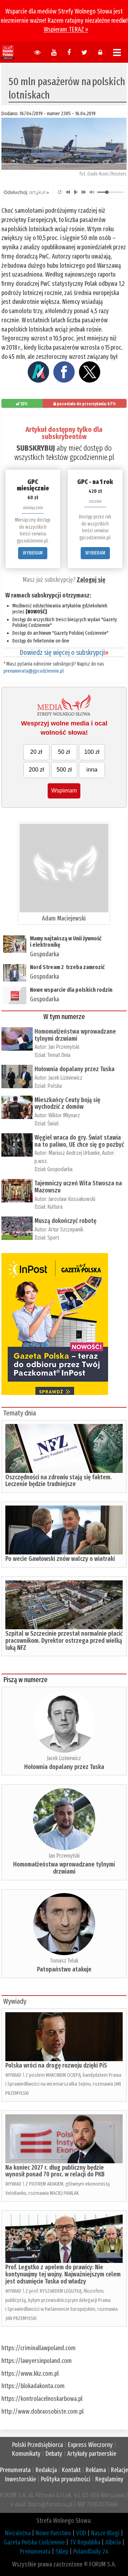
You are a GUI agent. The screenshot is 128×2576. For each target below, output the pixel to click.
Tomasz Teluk (64, 1961)
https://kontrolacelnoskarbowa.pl (42, 2399)
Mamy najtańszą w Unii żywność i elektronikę (66, 942)
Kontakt (71, 2470)
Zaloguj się (91, 580)
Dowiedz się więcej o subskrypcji (64, 652)
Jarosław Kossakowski (72, 1199)
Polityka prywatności (66, 2479)
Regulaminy (109, 2479)
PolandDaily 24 (91, 2552)
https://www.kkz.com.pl (30, 2374)
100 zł (92, 752)
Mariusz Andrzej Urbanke (74, 1153)
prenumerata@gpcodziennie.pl (34, 671)
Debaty (54, 2454)
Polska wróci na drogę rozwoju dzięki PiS (56, 2065)
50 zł (64, 752)
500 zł (64, 770)
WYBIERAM (33, 553)
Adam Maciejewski (64, 918)
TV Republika (85, 2542)
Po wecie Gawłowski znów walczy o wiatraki (60, 1559)
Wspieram (64, 791)
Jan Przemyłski (64, 1047)
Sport (53, 1238)
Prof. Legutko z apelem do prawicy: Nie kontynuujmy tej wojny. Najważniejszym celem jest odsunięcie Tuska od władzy (63, 2274)
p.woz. (41, 1161)
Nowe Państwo (53, 2533)
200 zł (36, 770)
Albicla (113, 2542)
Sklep (62, 2552)
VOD (81, 2533)
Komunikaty (26, 2454)
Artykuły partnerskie (92, 2454)
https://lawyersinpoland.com (37, 2361)
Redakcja (46, 2470)
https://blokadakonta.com (33, 2386)
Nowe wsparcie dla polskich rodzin (71, 990)
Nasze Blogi (105, 2533)
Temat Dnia (59, 1055)
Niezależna (18, 2533)
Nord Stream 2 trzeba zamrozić (67, 967)
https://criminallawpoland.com (39, 2348)
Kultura (55, 1207)
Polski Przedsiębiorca (38, 2445)
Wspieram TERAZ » (66, 29)
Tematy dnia (20, 1413)
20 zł (36, 752)
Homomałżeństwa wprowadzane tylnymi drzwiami (75, 1035)
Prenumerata (15, 2470)
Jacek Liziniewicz (65, 1078)
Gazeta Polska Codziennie (34, 2542)
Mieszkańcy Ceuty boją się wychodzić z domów (67, 1103)
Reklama (96, 2470)
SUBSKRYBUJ (36, 448)
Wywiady (15, 2001)
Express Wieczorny (90, 2445)
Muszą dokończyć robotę (65, 1221)
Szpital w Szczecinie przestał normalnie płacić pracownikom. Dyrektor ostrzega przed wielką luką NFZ (64, 1641)
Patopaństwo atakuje (64, 1969)
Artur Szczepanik (66, 1229)
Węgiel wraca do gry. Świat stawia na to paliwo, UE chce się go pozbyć (79, 1141)
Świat (53, 1123)
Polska (55, 1086)
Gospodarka (44, 954)
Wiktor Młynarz (64, 1115)
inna (92, 770)
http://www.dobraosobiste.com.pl (42, 2411)
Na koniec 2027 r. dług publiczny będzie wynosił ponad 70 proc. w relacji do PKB (55, 2171)
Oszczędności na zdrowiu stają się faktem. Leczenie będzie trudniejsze (58, 1481)
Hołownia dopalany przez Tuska (74, 1069)
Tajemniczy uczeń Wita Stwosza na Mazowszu (78, 1187)
